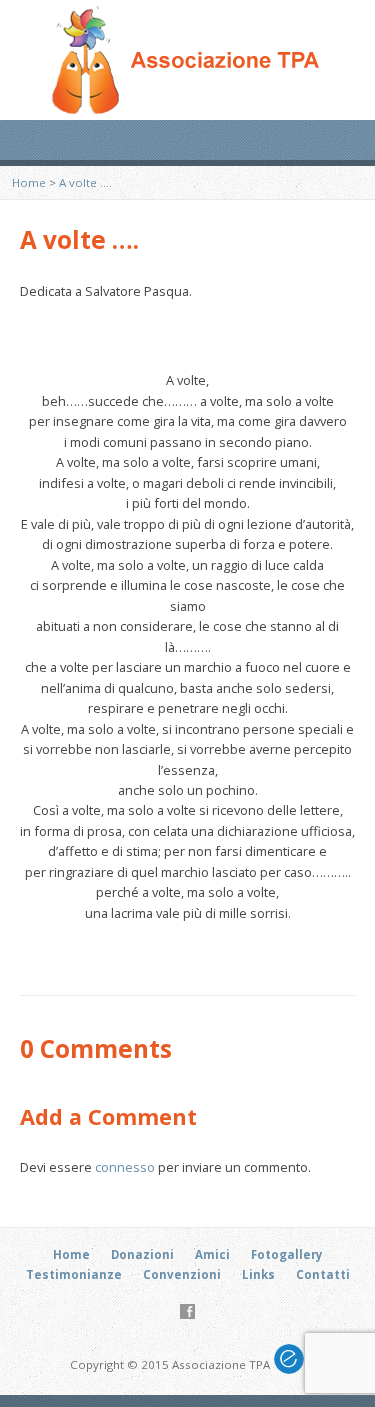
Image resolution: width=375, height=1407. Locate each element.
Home (29, 182)
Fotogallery (287, 1254)
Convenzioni (182, 1274)
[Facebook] (187, 1311)
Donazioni (142, 1254)
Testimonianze (74, 1274)
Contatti (323, 1274)
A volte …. (85, 182)
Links (258, 1274)
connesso (125, 1167)
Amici (212, 1254)
